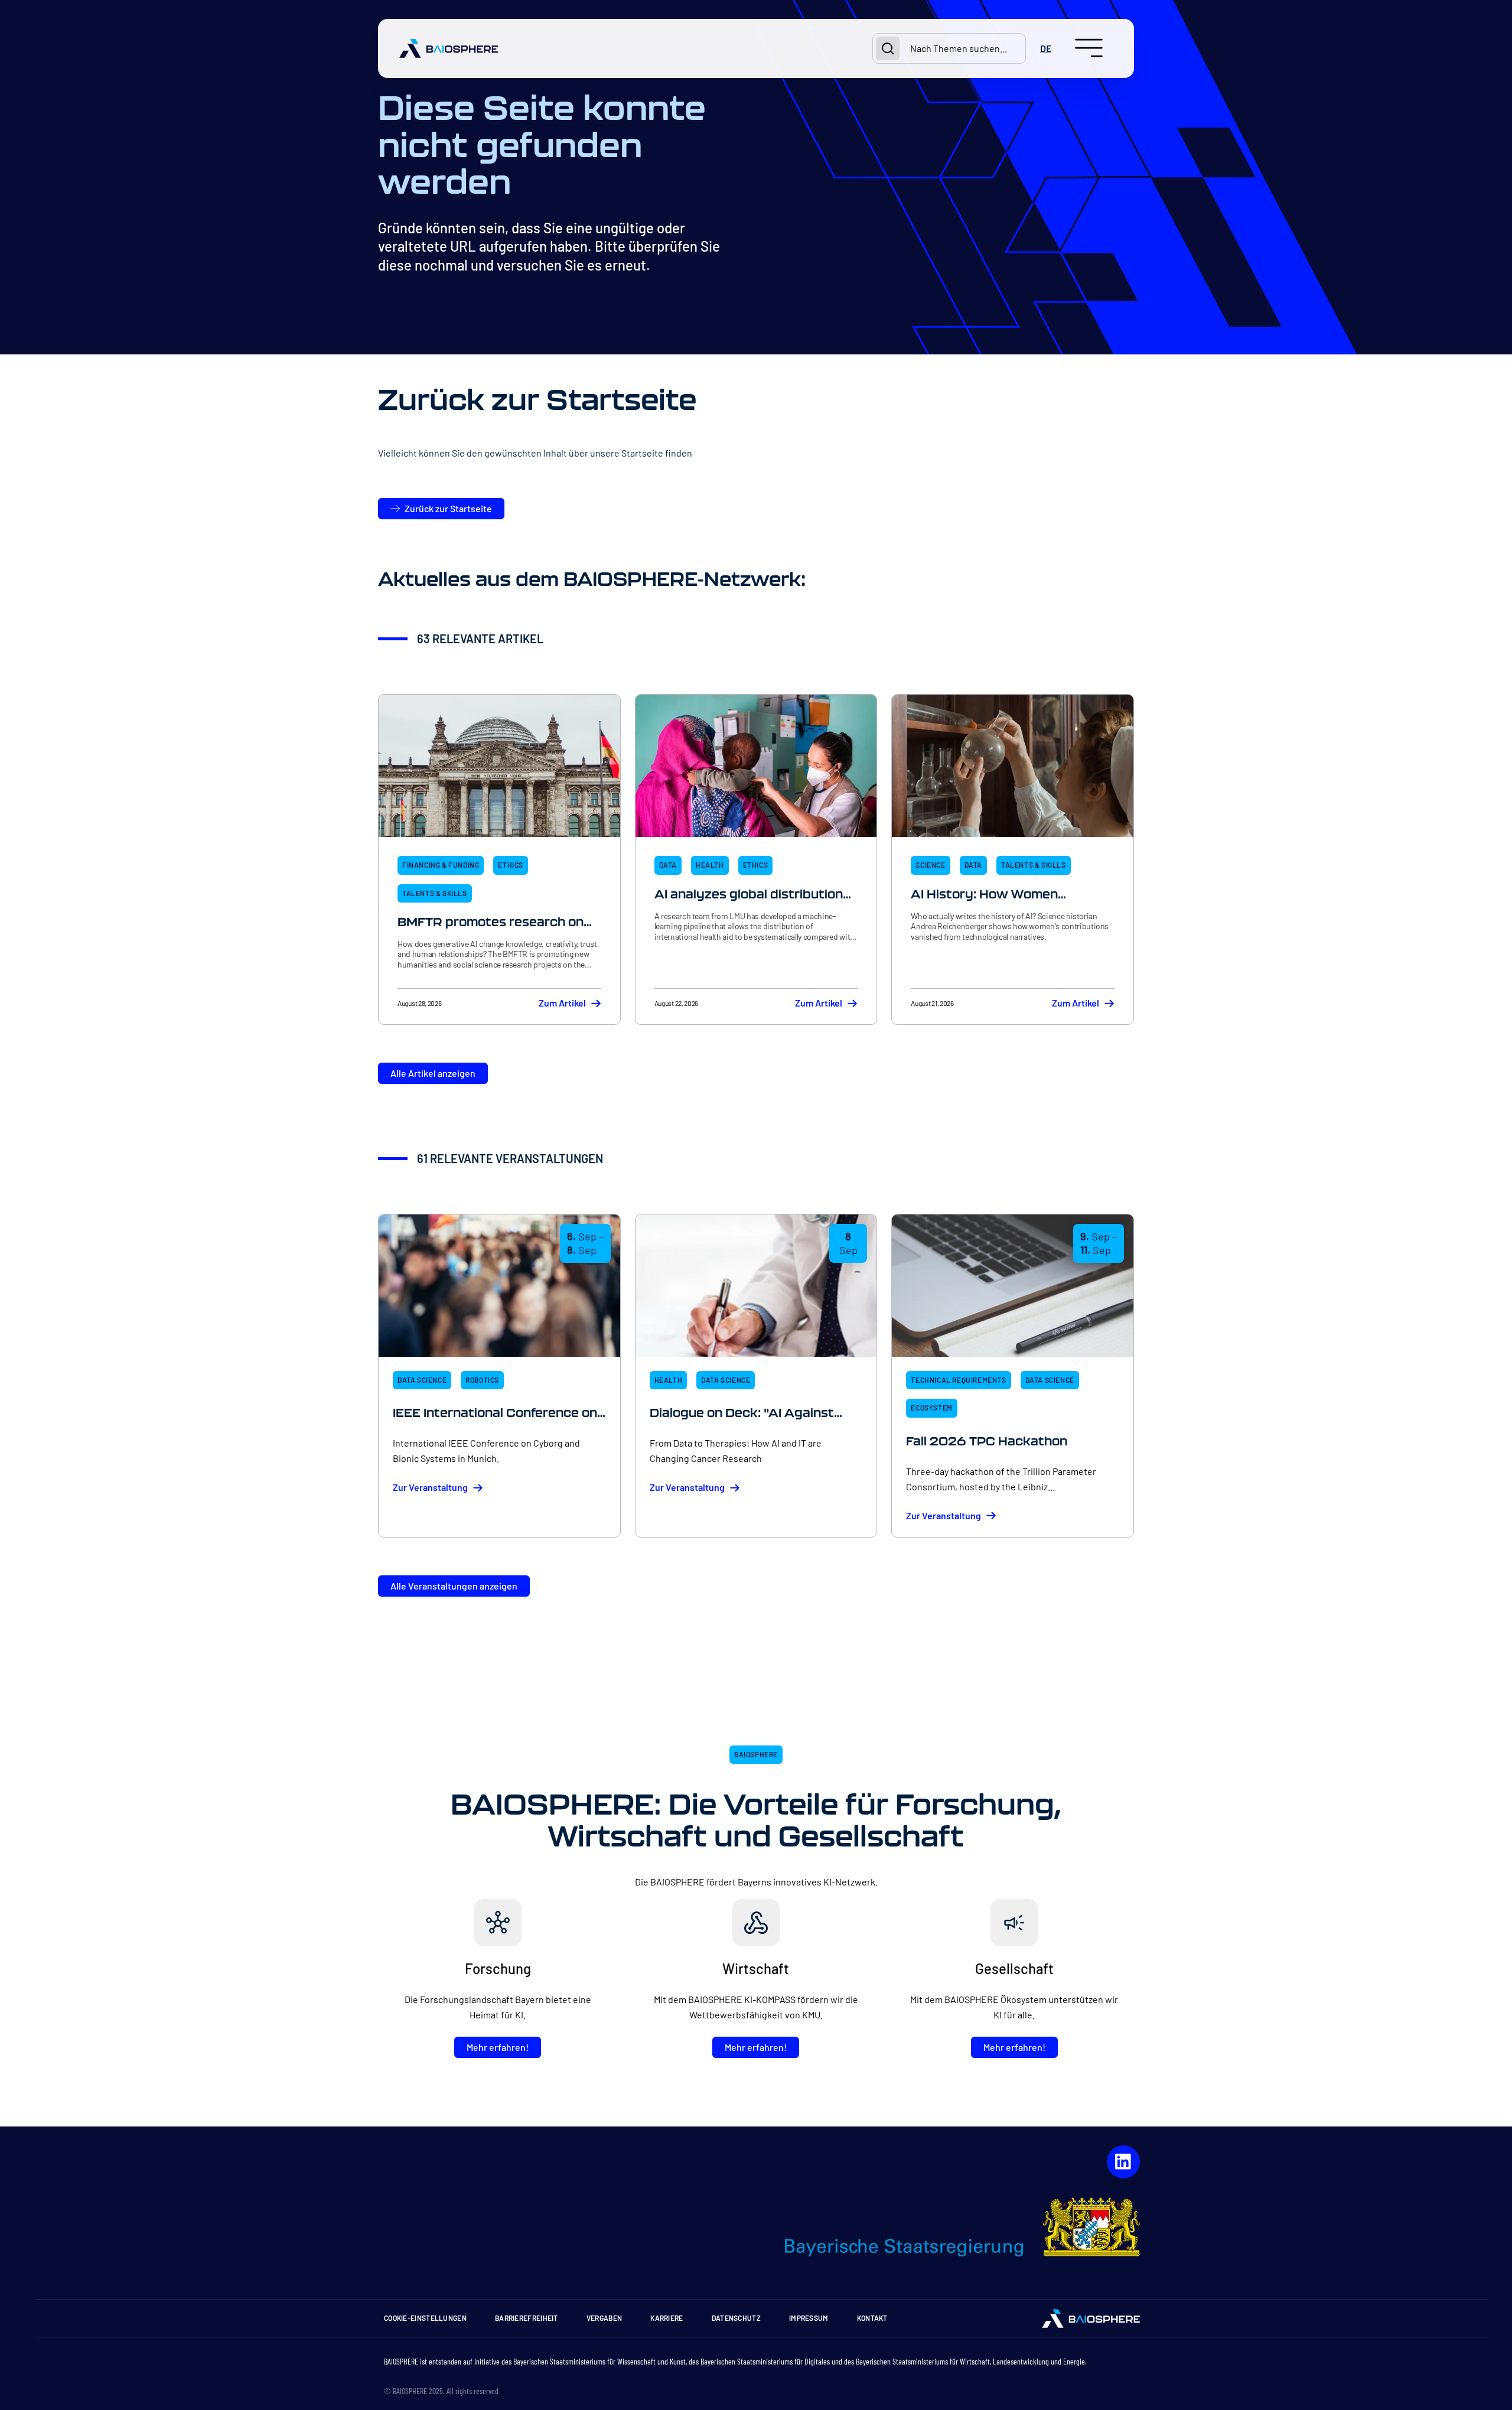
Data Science (422, 1380)
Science (930, 865)
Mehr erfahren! (498, 2047)
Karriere (667, 2318)
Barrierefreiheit (527, 2318)
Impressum (809, 2318)
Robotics (482, 1380)
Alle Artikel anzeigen (433, 1073)
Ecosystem (931, 1408)
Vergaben (604, 2318)
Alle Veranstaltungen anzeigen (454, 1586)
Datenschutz (736, 2318)
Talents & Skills (435, 893)
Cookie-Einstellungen (425, 2318)
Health (710, 865)
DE (1046, 48)
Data (668, 865)
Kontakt (872, 2318)
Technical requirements (958, 1380)
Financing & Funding (441, 865)
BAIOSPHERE (756, 1754)
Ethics (511, 865)
